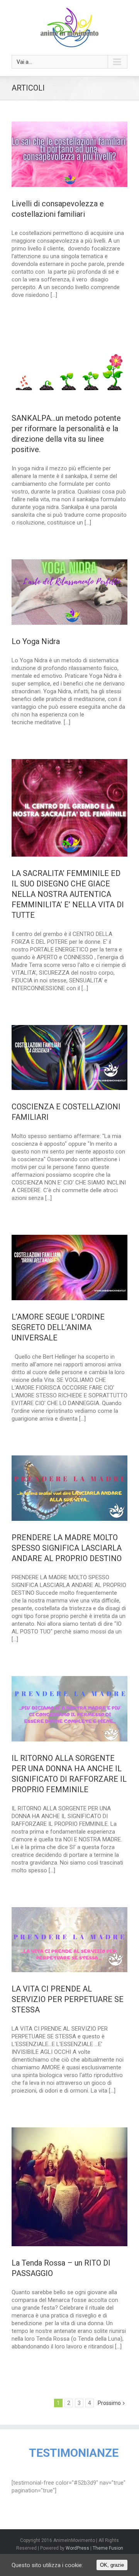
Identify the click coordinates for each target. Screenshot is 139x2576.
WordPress (77, 2548)
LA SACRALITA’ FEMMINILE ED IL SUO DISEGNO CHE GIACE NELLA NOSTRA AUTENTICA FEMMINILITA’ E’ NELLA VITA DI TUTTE (68, 894)
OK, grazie (112, 2565)
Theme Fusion (108, 2548)
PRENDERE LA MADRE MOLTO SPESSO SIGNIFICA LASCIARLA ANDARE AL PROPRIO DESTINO (67, 1548)
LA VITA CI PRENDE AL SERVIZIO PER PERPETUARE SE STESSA (68, 1999)
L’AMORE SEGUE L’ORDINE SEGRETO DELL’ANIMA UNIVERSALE (58, 1327)
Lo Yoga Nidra (36, 641)
